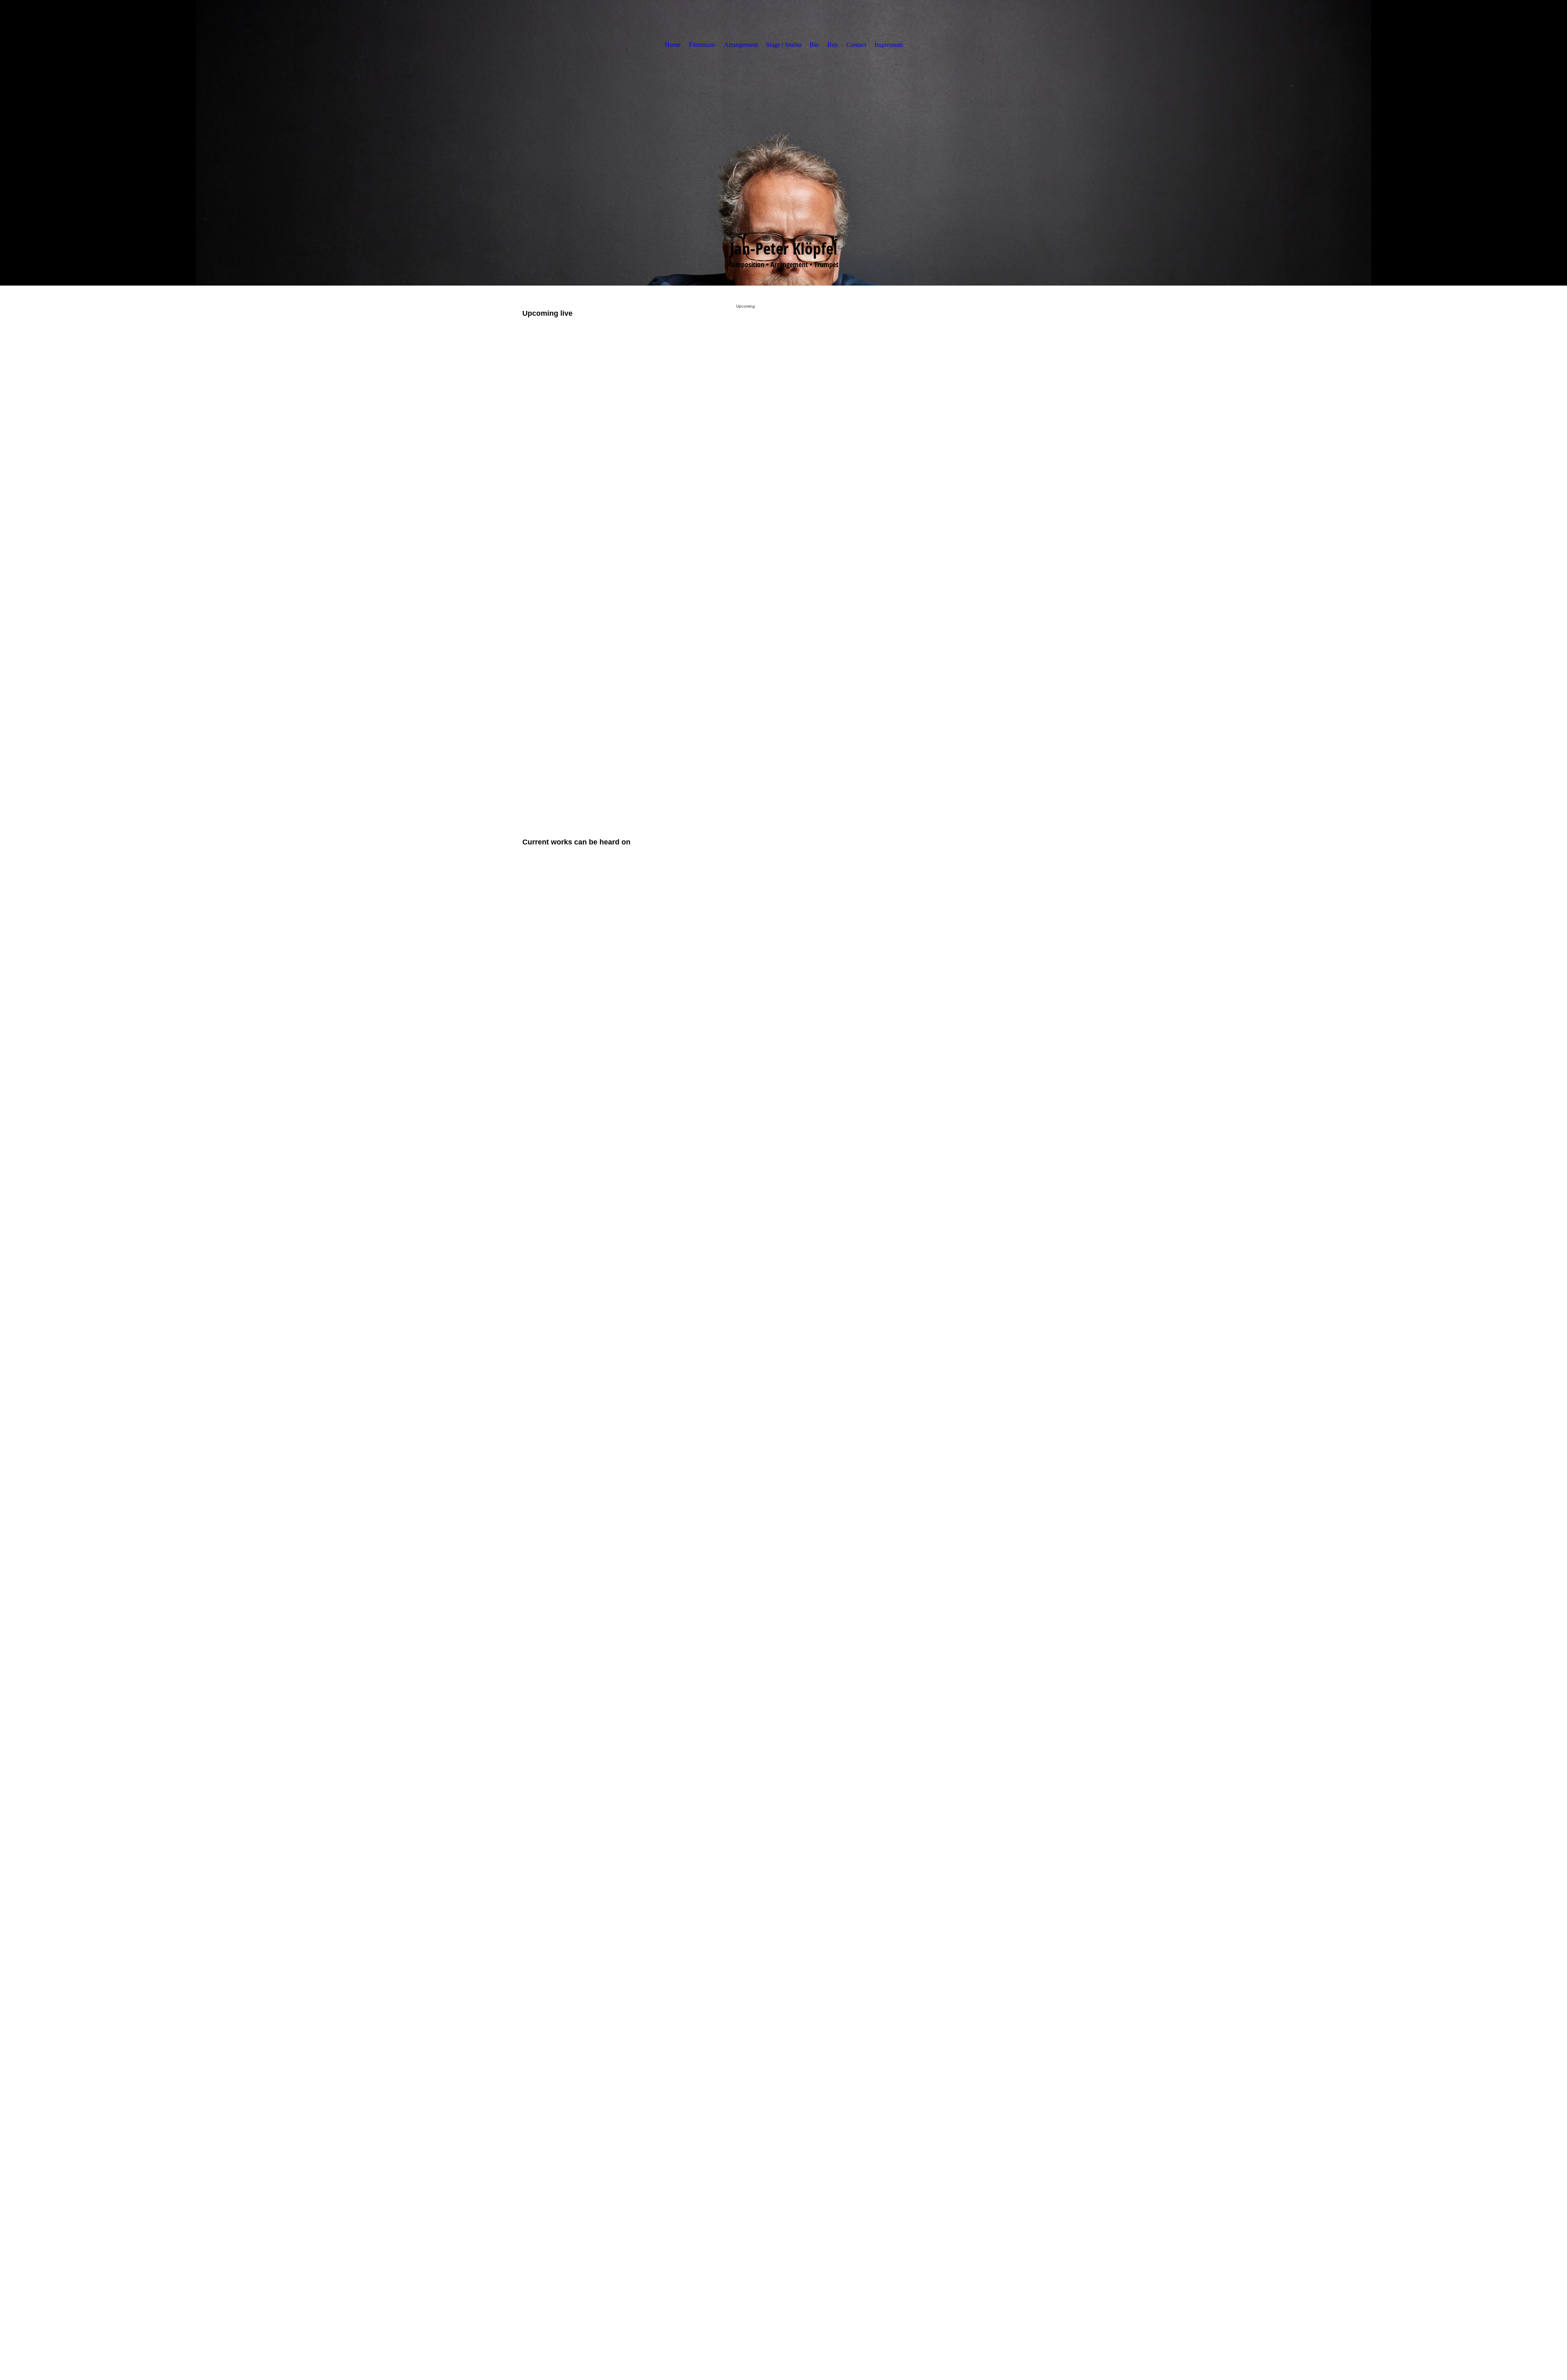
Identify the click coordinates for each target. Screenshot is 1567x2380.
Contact (856, 45)
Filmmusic (702, 45)
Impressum (889, 45)
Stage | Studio (784, 45)
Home (673, 45)
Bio (814, 45)
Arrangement (741, 45)
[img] (783, 143)
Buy (833, 45)
